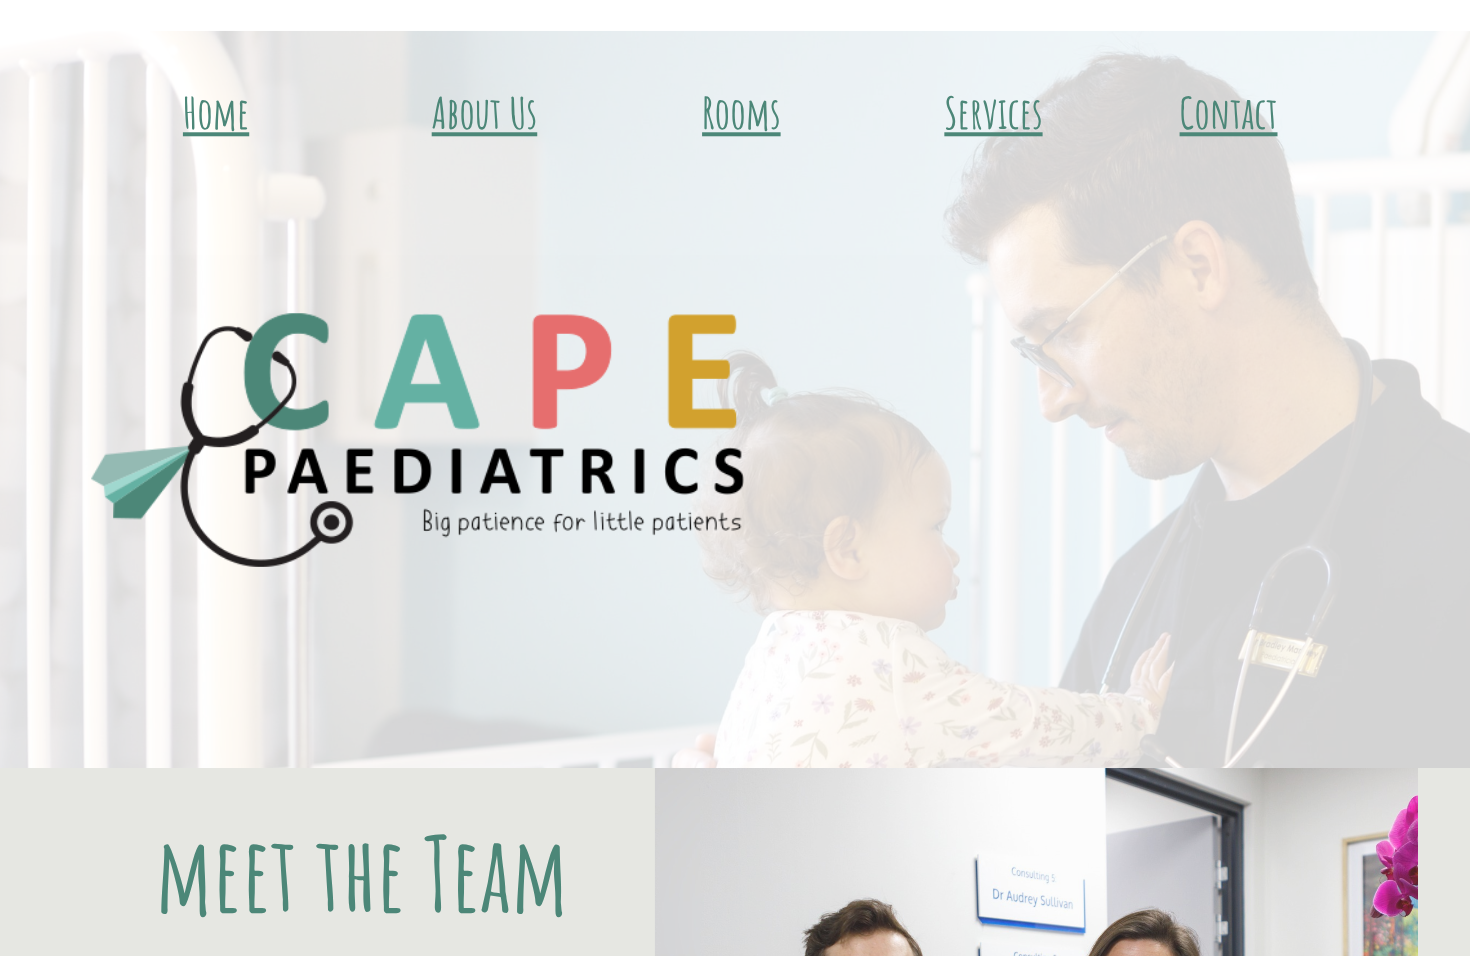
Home (216, 112)
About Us (485, 112)
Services (993, 112)
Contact (1229, 112)
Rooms (741, 112)
